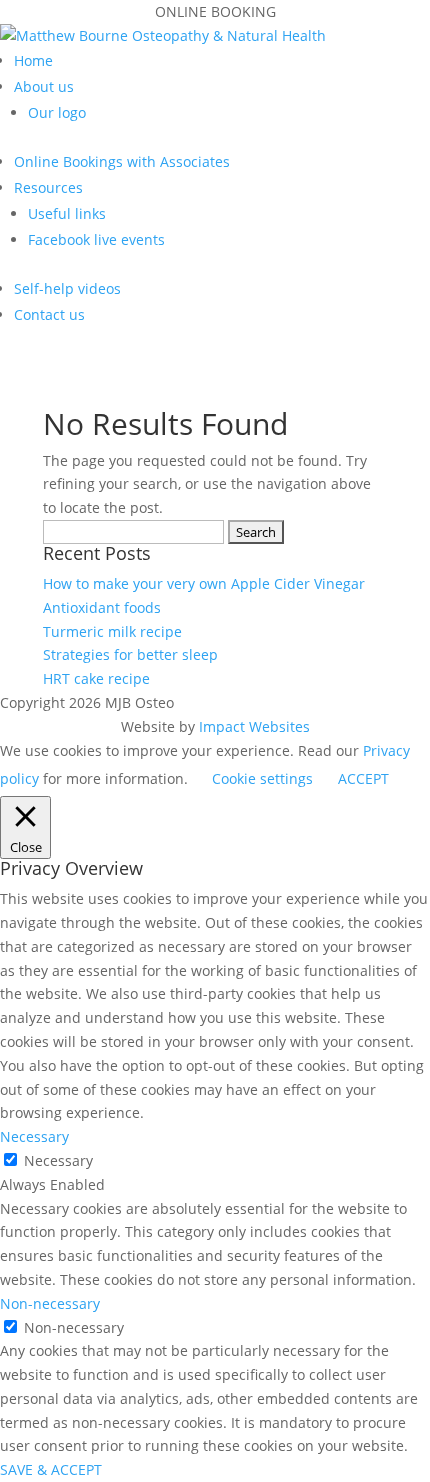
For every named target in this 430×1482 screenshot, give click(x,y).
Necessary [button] (34, 1136)
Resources (48, 187)
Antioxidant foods (102, 607)
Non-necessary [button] (50, 1303)
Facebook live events (96, 239)
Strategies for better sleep (130, 654)
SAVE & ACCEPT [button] (51, 1469)
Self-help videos (67, 288)
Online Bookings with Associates (122, 161)
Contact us (49, 314)
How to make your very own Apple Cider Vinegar (204, 583)
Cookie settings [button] (262, 778)
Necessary (58, 1160)
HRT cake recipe (96, 678)
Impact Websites (254, 726)
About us (44, 86)
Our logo (57, 112)
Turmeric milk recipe (112, 631)
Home (33, 60)
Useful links (67, 213)
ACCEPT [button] (363, 778)
